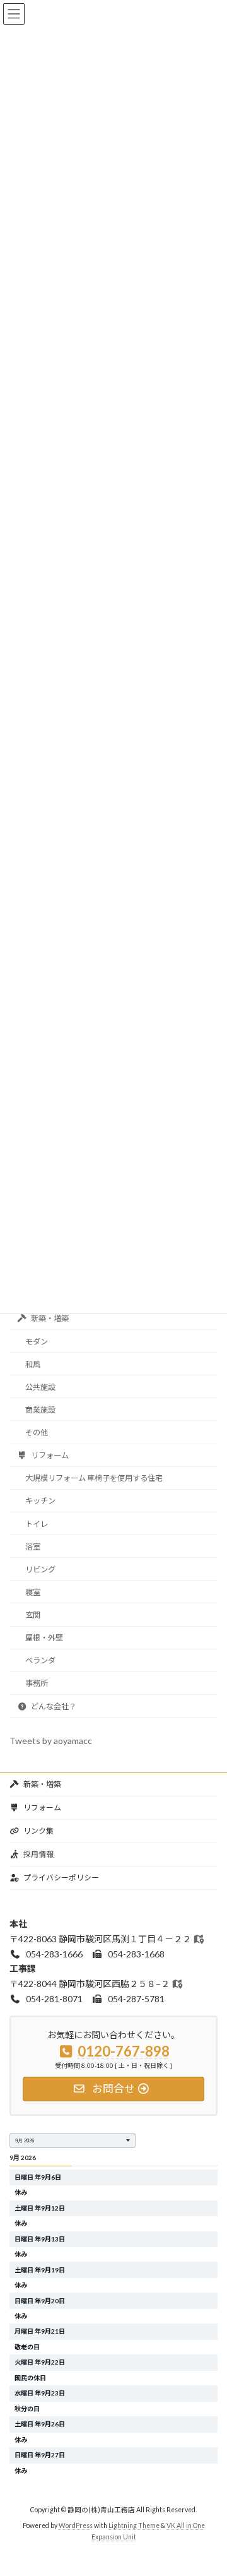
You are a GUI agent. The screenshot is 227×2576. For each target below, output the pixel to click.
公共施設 (40, 1387)
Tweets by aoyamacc (51, 1741)
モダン (37, 1342)
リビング (40, 1570)
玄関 (33, 1615)
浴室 (33, 1547)
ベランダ (40, 1661)
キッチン (40, 1501)
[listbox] (73, 2140)
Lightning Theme (134, 2526)
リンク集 (38, 1831)
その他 (37, 1433)
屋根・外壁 (44, 1638)
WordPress (76, 2526)
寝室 (33, 1592)
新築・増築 (49, 1319)
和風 (33, 1364)
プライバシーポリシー (61, 1878)
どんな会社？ (53, 1706)
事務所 (37, 1684)
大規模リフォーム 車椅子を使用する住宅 (94, 1479)
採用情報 (38, 1854)
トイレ (37, 1524)
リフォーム (49, 1455)
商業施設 (40, 1410)
